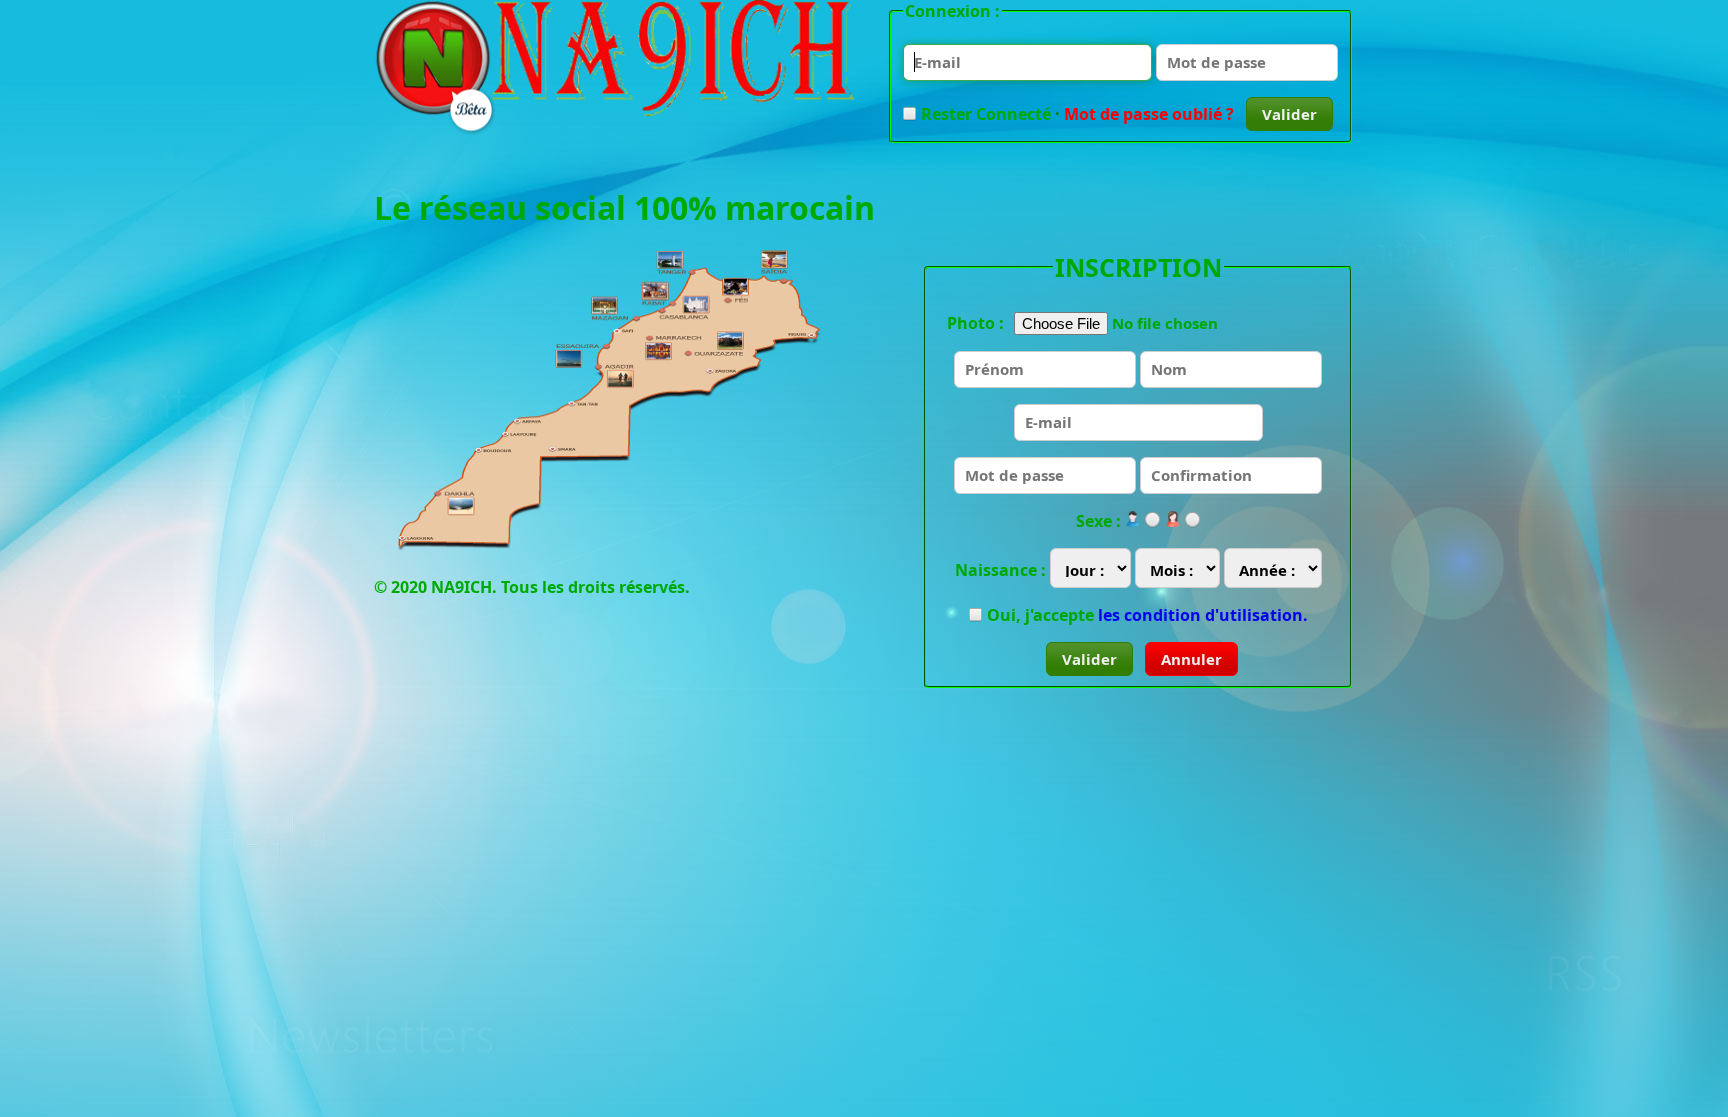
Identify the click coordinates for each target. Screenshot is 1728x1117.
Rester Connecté (986, 114)
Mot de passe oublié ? (1149, 114)
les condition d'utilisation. (1203, 615)
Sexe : (1098, 521)
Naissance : (1000, 570)
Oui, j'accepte (1147, 615)
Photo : (975, 323)
